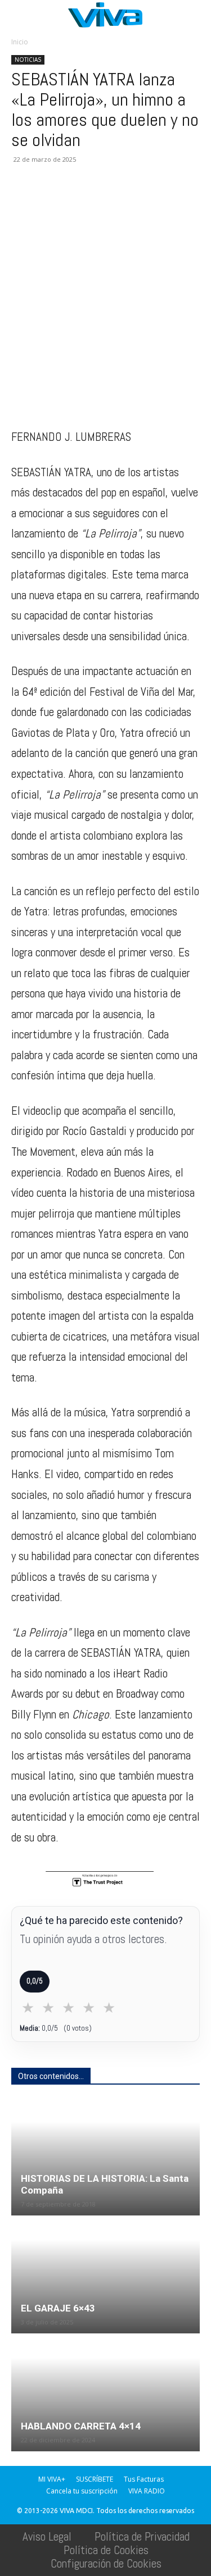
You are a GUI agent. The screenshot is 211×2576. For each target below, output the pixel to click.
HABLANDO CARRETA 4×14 (81, 2426)
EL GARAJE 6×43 (58, 2308)
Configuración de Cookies (106, 2563)
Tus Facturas (144, 2479)
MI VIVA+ (52, 2479)
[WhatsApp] (74, 200)
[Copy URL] (178, 200)
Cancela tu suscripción (82, 2491)
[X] (48, 200)
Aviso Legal (47, 2536)
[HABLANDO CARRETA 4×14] (105, 2393)
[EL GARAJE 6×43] (105, 2275)
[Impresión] (126, 200)
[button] (19, 15)
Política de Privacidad (142, 2536)
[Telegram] (152, 200)
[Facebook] (23, 200)
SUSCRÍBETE (95, 2479)
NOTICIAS (28, 60)
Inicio (20, 42)
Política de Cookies (106, 2550)
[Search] (195, 15)
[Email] (100, 200)
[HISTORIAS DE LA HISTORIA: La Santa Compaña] (105, 2157)
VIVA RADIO (147, 2491)
